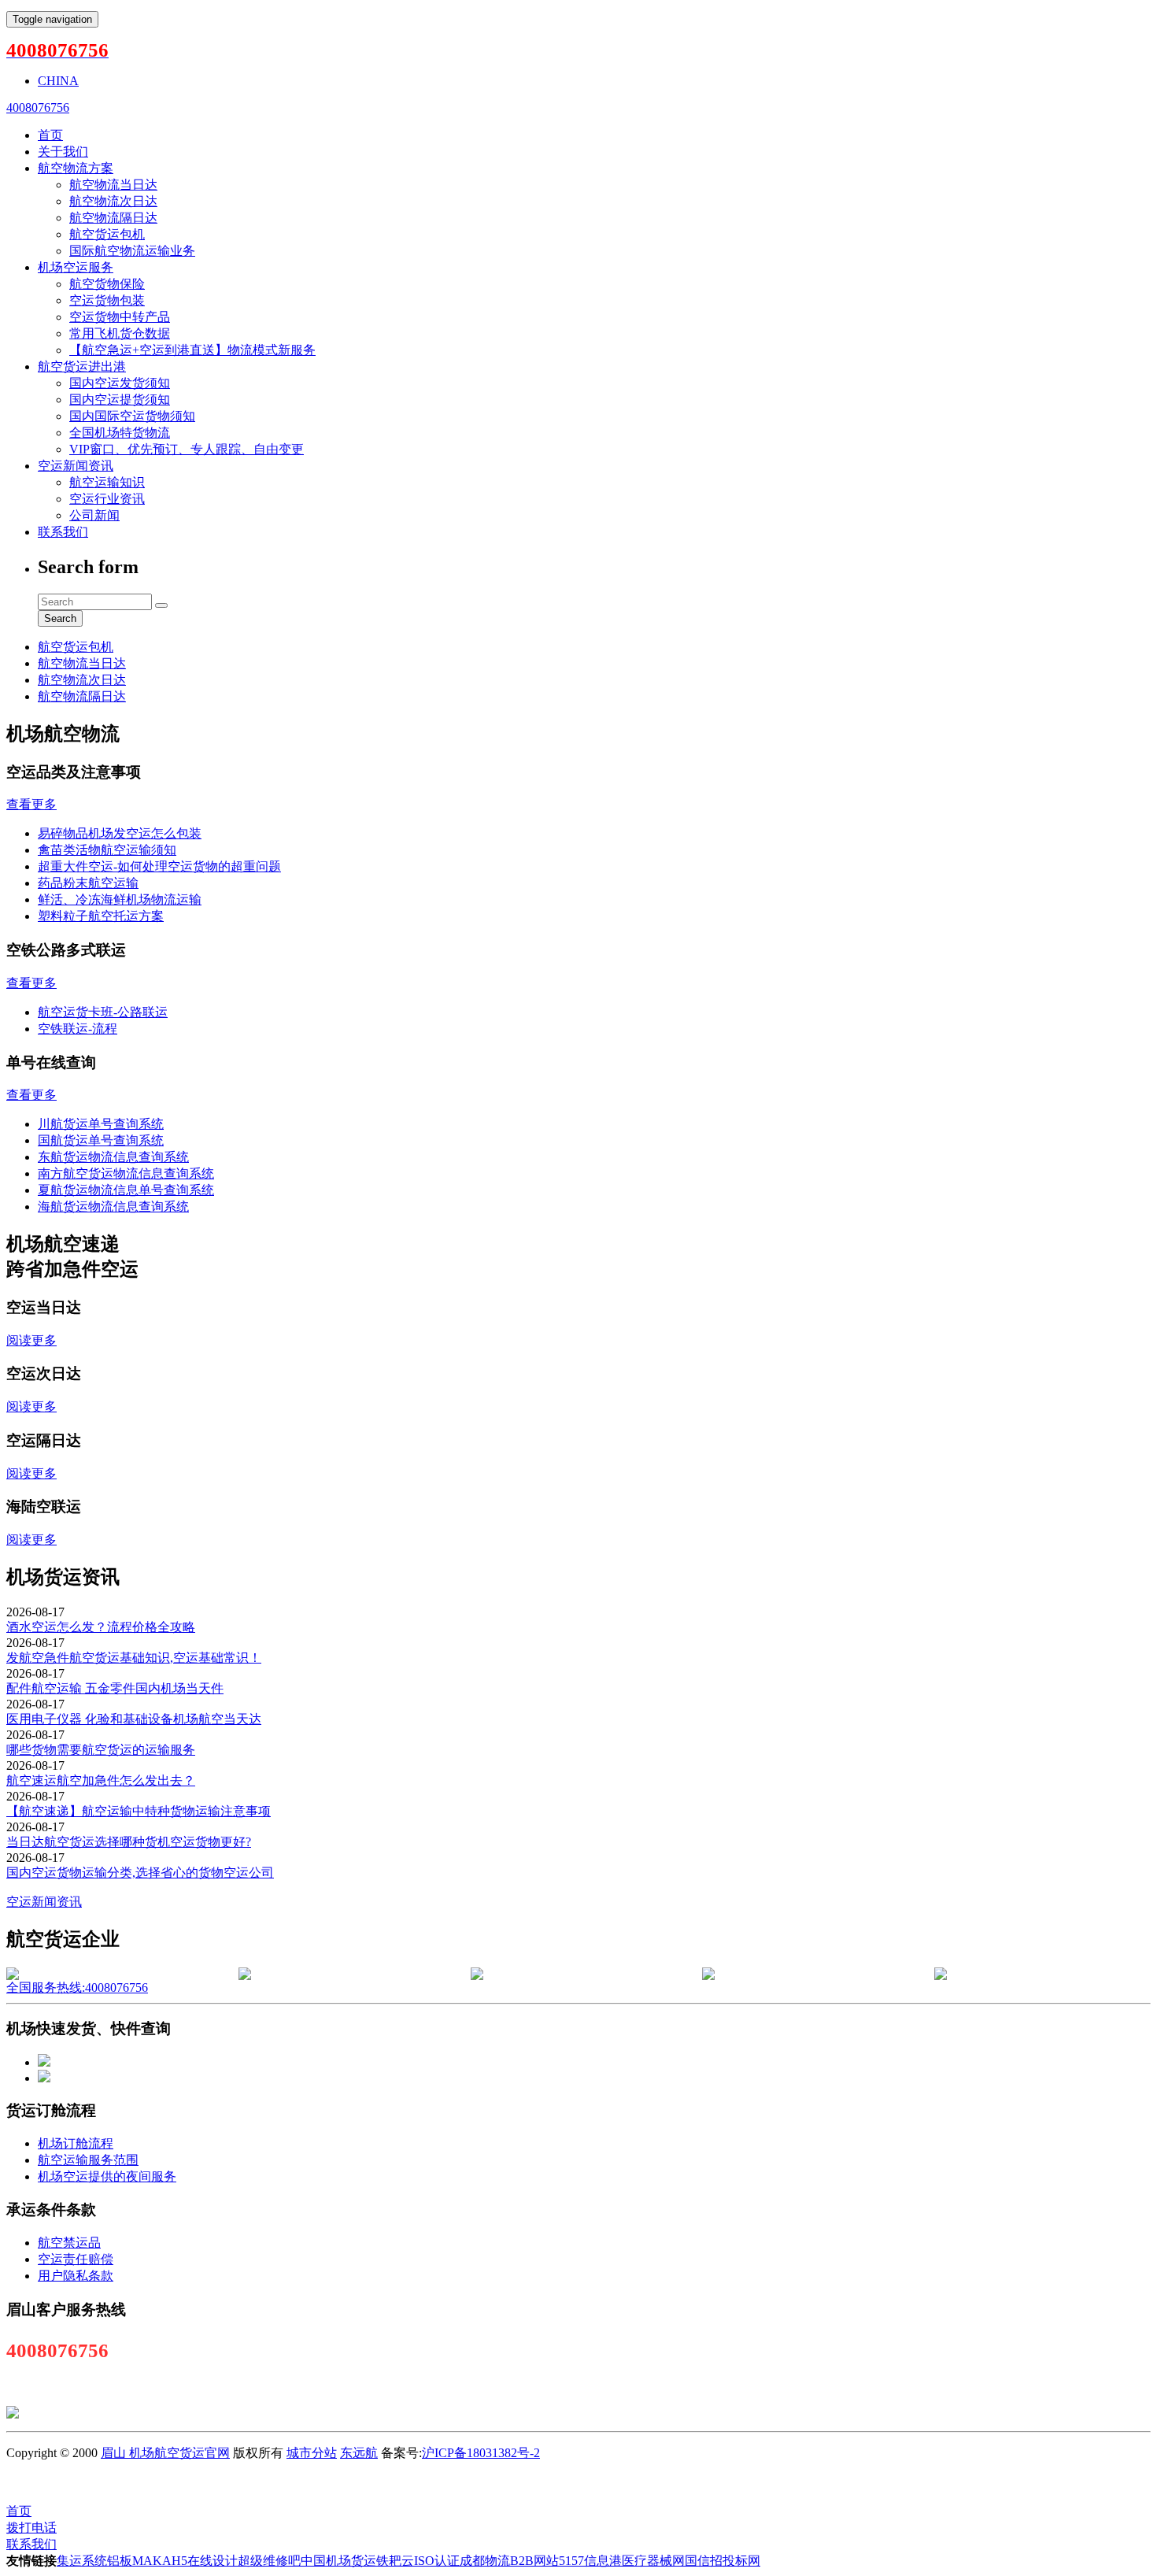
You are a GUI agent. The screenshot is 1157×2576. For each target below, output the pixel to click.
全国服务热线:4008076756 (77, 1988)
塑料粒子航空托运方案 (101, 916)
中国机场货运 (338, 2561)
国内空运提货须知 (120, 400)
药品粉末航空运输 (88, 883)
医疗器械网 (653, 2561)
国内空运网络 (545, 2482)
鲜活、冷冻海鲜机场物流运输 (120, 899)
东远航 (359, 2453)
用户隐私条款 (76, 2276)
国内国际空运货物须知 (132, 416)
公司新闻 (94, 515)
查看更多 (31, 804)
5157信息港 (590, 2561)
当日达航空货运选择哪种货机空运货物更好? (129, 1842)
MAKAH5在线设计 (185, 2561)
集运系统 (82, 2561)
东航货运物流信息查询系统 (113, 1157)
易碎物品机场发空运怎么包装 (120, 833)
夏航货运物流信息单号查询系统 (126, 1190)
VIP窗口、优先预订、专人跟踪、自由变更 (187, 449)
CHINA (58, 81)
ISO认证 (437, 2561)
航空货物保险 (107, 284)
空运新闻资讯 (76, 466)
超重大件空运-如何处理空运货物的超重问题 (159, 866)
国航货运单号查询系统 (101, 1140)
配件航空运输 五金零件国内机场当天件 (115, 1688)
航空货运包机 (107, 234)
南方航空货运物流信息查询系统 (126, 1173)
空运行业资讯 (107, 499)
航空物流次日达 (113, 201)
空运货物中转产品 (120, 317)
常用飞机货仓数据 (120, 333)
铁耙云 (395, 2561)
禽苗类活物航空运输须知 (107, 850)
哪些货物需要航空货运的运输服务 (101, 1750)
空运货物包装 (107, 300)
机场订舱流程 (76, 2143)
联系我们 (63, 532)
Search (60, 618)
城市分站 (312, 2453)
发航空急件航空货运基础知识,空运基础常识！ (134, 1658)
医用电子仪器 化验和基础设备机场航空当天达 (134, 1719)
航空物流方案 (76, 168)
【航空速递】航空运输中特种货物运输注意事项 (139, 1811)
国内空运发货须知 (120, 383)
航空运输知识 (107, 482)
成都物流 (485, 2561)
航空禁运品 (69, 2243)
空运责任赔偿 (76, 2259)
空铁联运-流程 (78, 1029)
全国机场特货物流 (120, 433)
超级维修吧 (269, 2561)
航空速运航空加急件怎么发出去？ (101, 1780)
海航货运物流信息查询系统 (113, 1207)
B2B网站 (534, 2561)
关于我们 (63, 152)
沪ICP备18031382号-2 (481, 2453)
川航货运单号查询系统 (101, 1124)
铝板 (120, 2561)
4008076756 (38, 107)
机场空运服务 (76, 267)
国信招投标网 (723, 2561)
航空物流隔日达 (113, 218)
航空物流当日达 (113, 185)
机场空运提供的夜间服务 (107, 2176)
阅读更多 (31, 1340)
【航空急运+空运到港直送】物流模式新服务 (192, 350)
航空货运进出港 (82, 366)
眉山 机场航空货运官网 (165, 2453)
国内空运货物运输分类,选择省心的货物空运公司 (140, 1873)
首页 (50, 135)
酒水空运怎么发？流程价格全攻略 (101, 1627)
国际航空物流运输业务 (132, 251)
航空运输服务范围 (88, 2160)
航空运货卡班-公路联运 (103, 1012)
